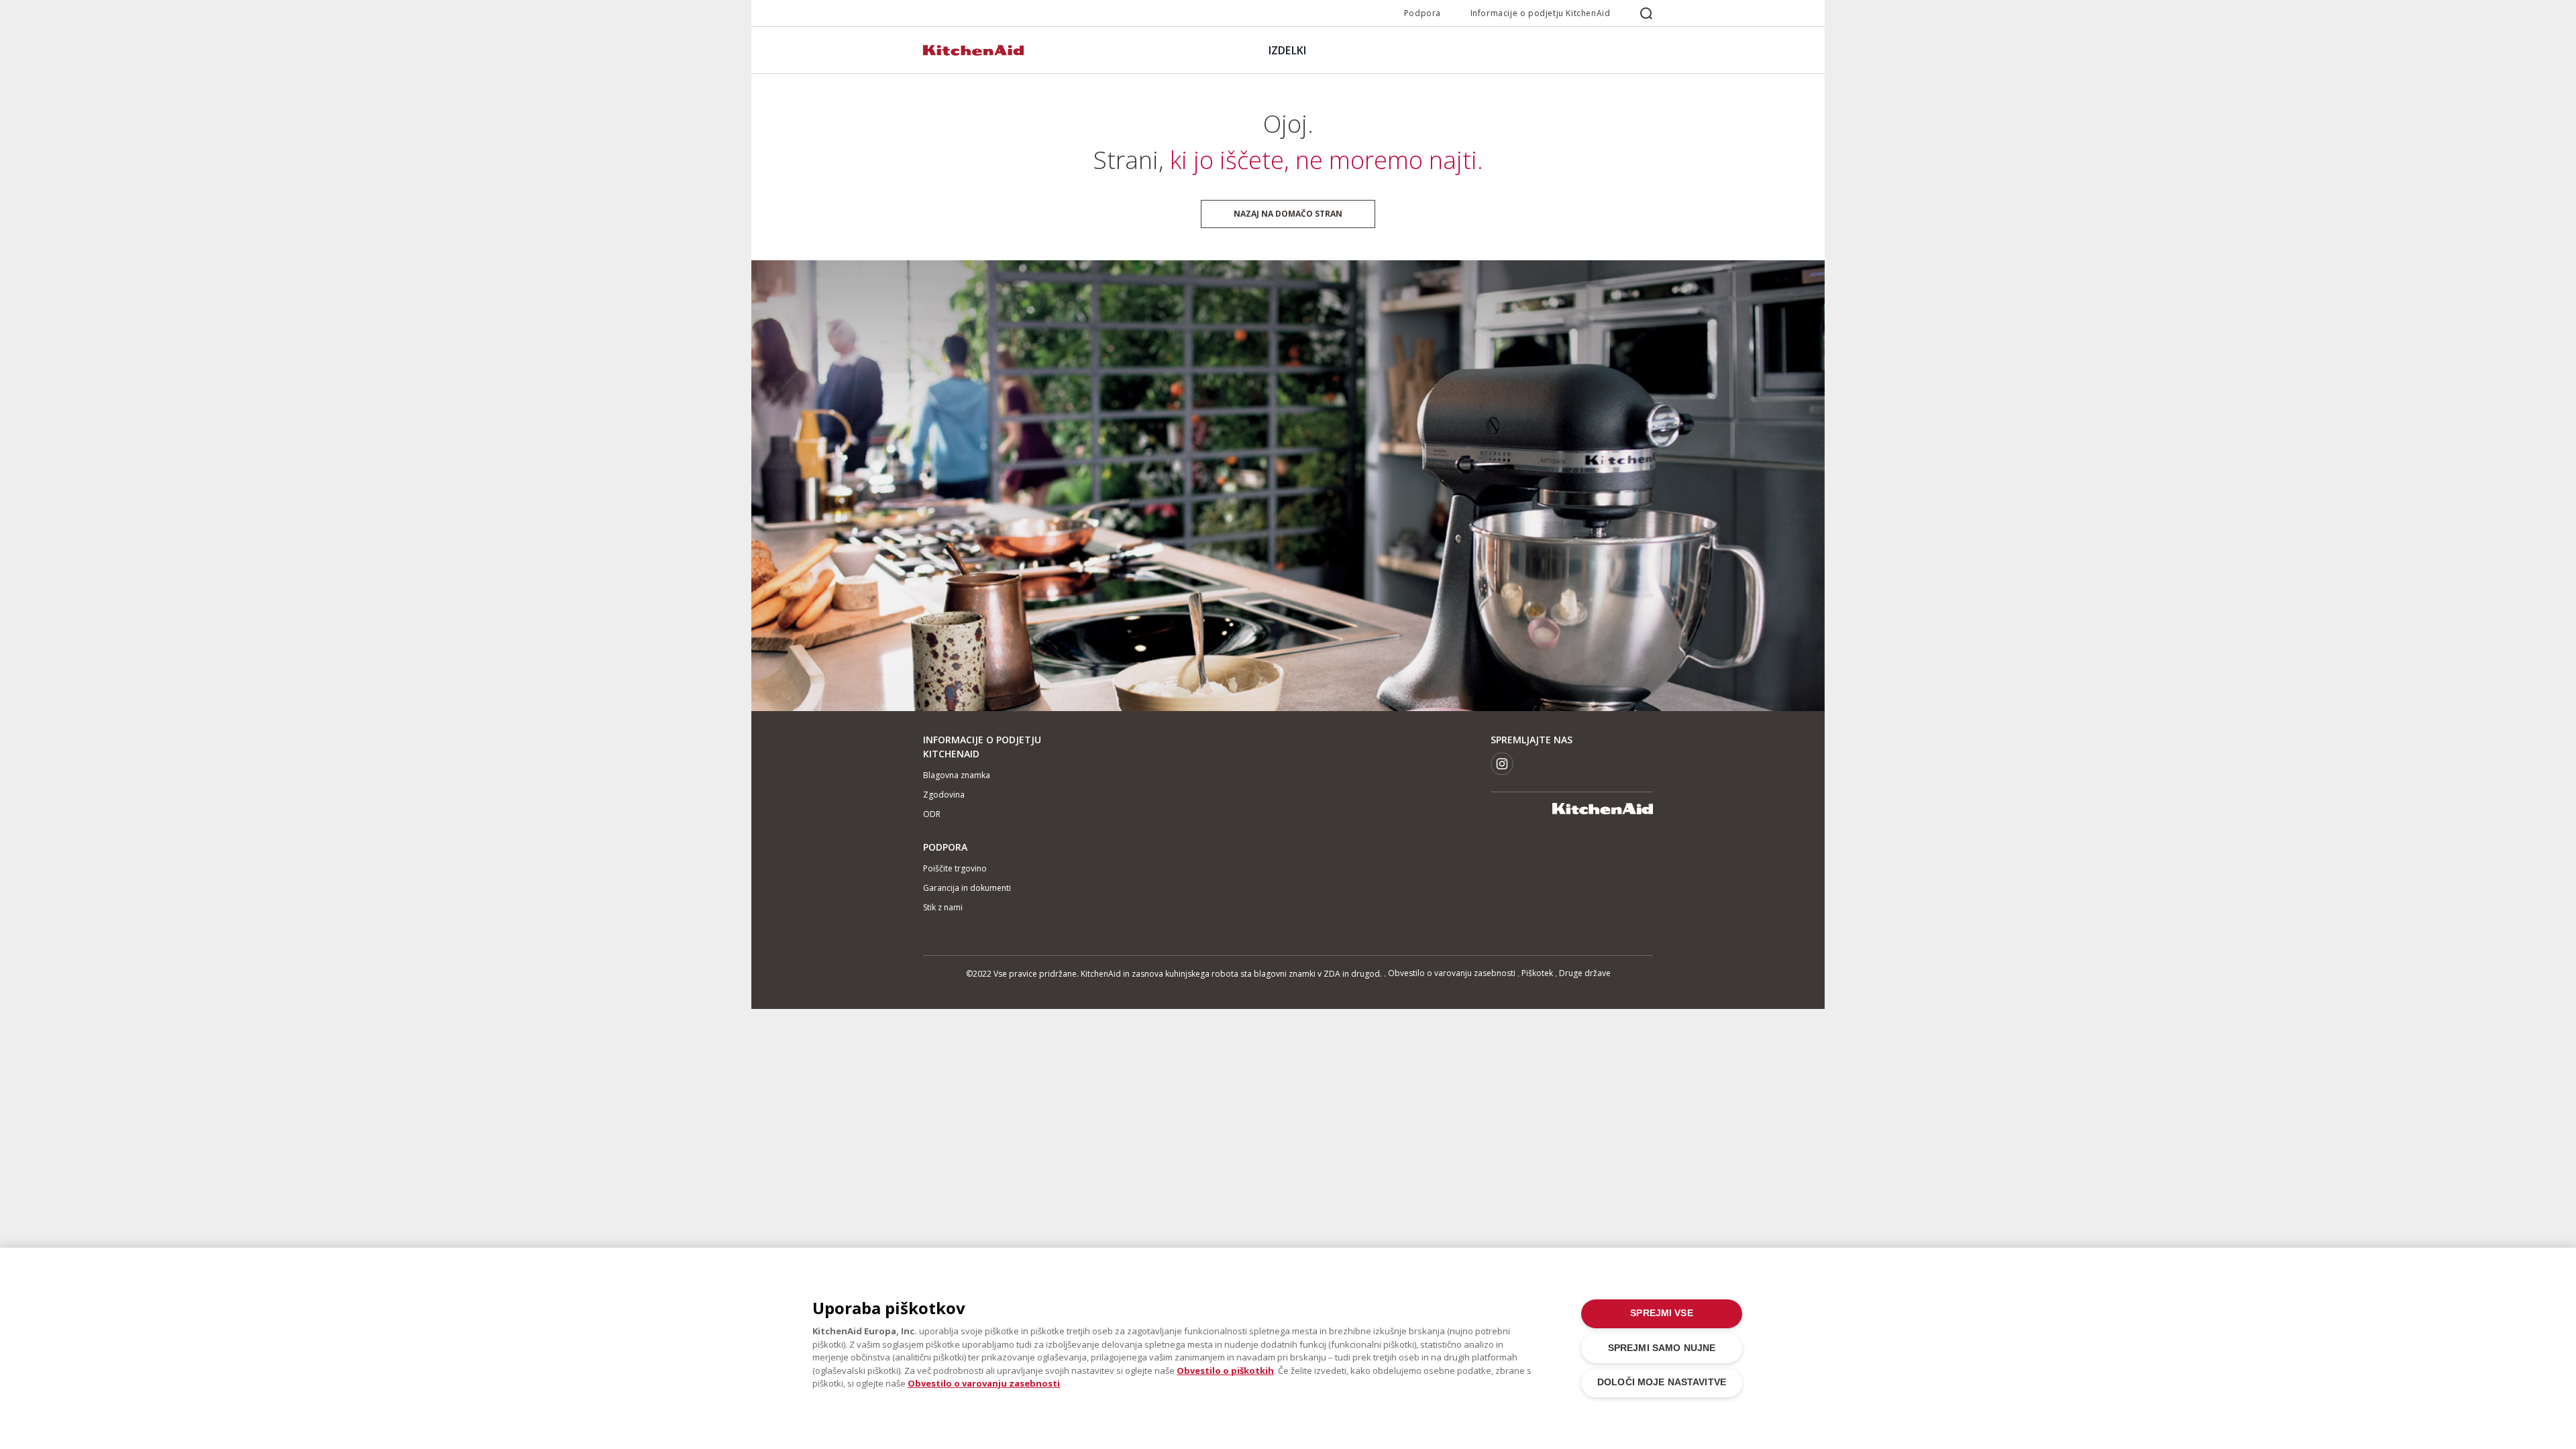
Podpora (1423, 13)
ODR (932, 814)
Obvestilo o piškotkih (1225, 1371)
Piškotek (1537, 973)
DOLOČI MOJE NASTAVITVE (1662, 1382)
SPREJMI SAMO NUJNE (1662, 1348)
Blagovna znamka (957, 775)
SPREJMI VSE (1662, 1313)
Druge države (1585, 973)
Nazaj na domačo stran (1288, 214)
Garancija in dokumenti (967, 888)
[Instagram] (1502, 764)
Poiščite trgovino (955, 868)
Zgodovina (944, 795)
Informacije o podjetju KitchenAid (1541, 13)
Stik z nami (943, 907)
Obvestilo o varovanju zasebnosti (1452, 973)
